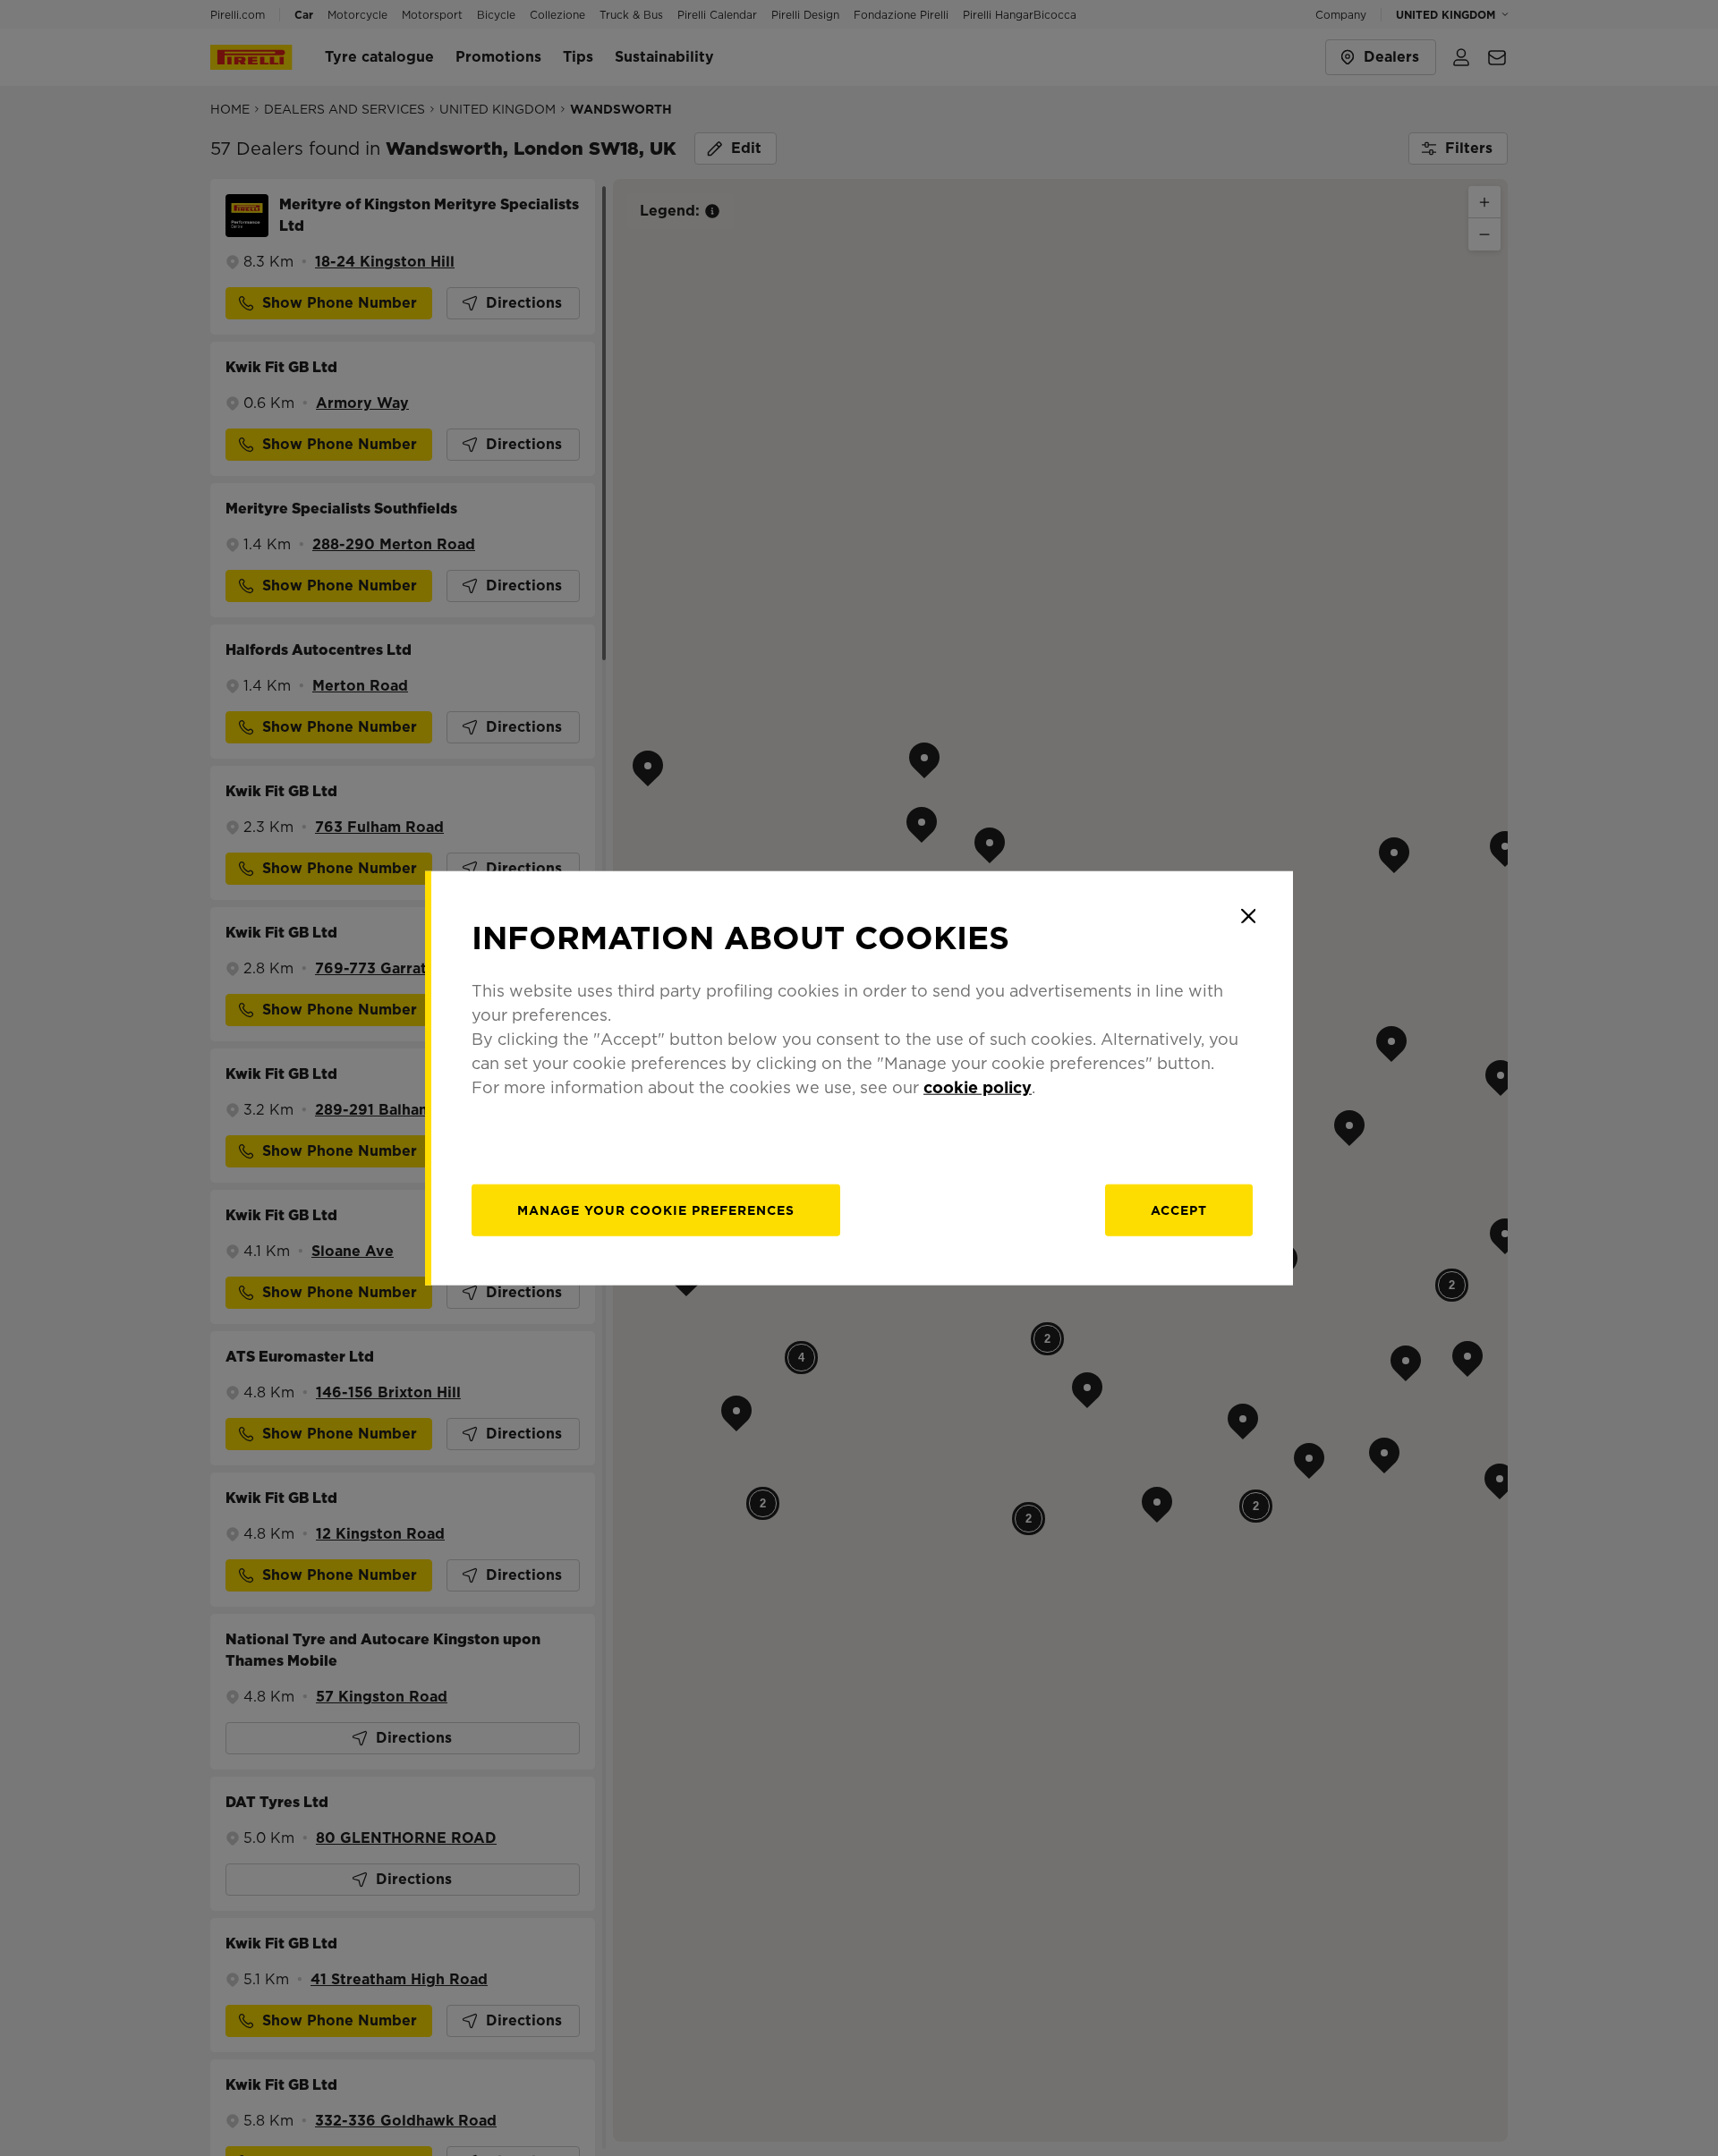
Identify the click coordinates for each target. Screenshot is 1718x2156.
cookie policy (978, 1086)
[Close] (1248, 916)
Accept (1179, 1210)
